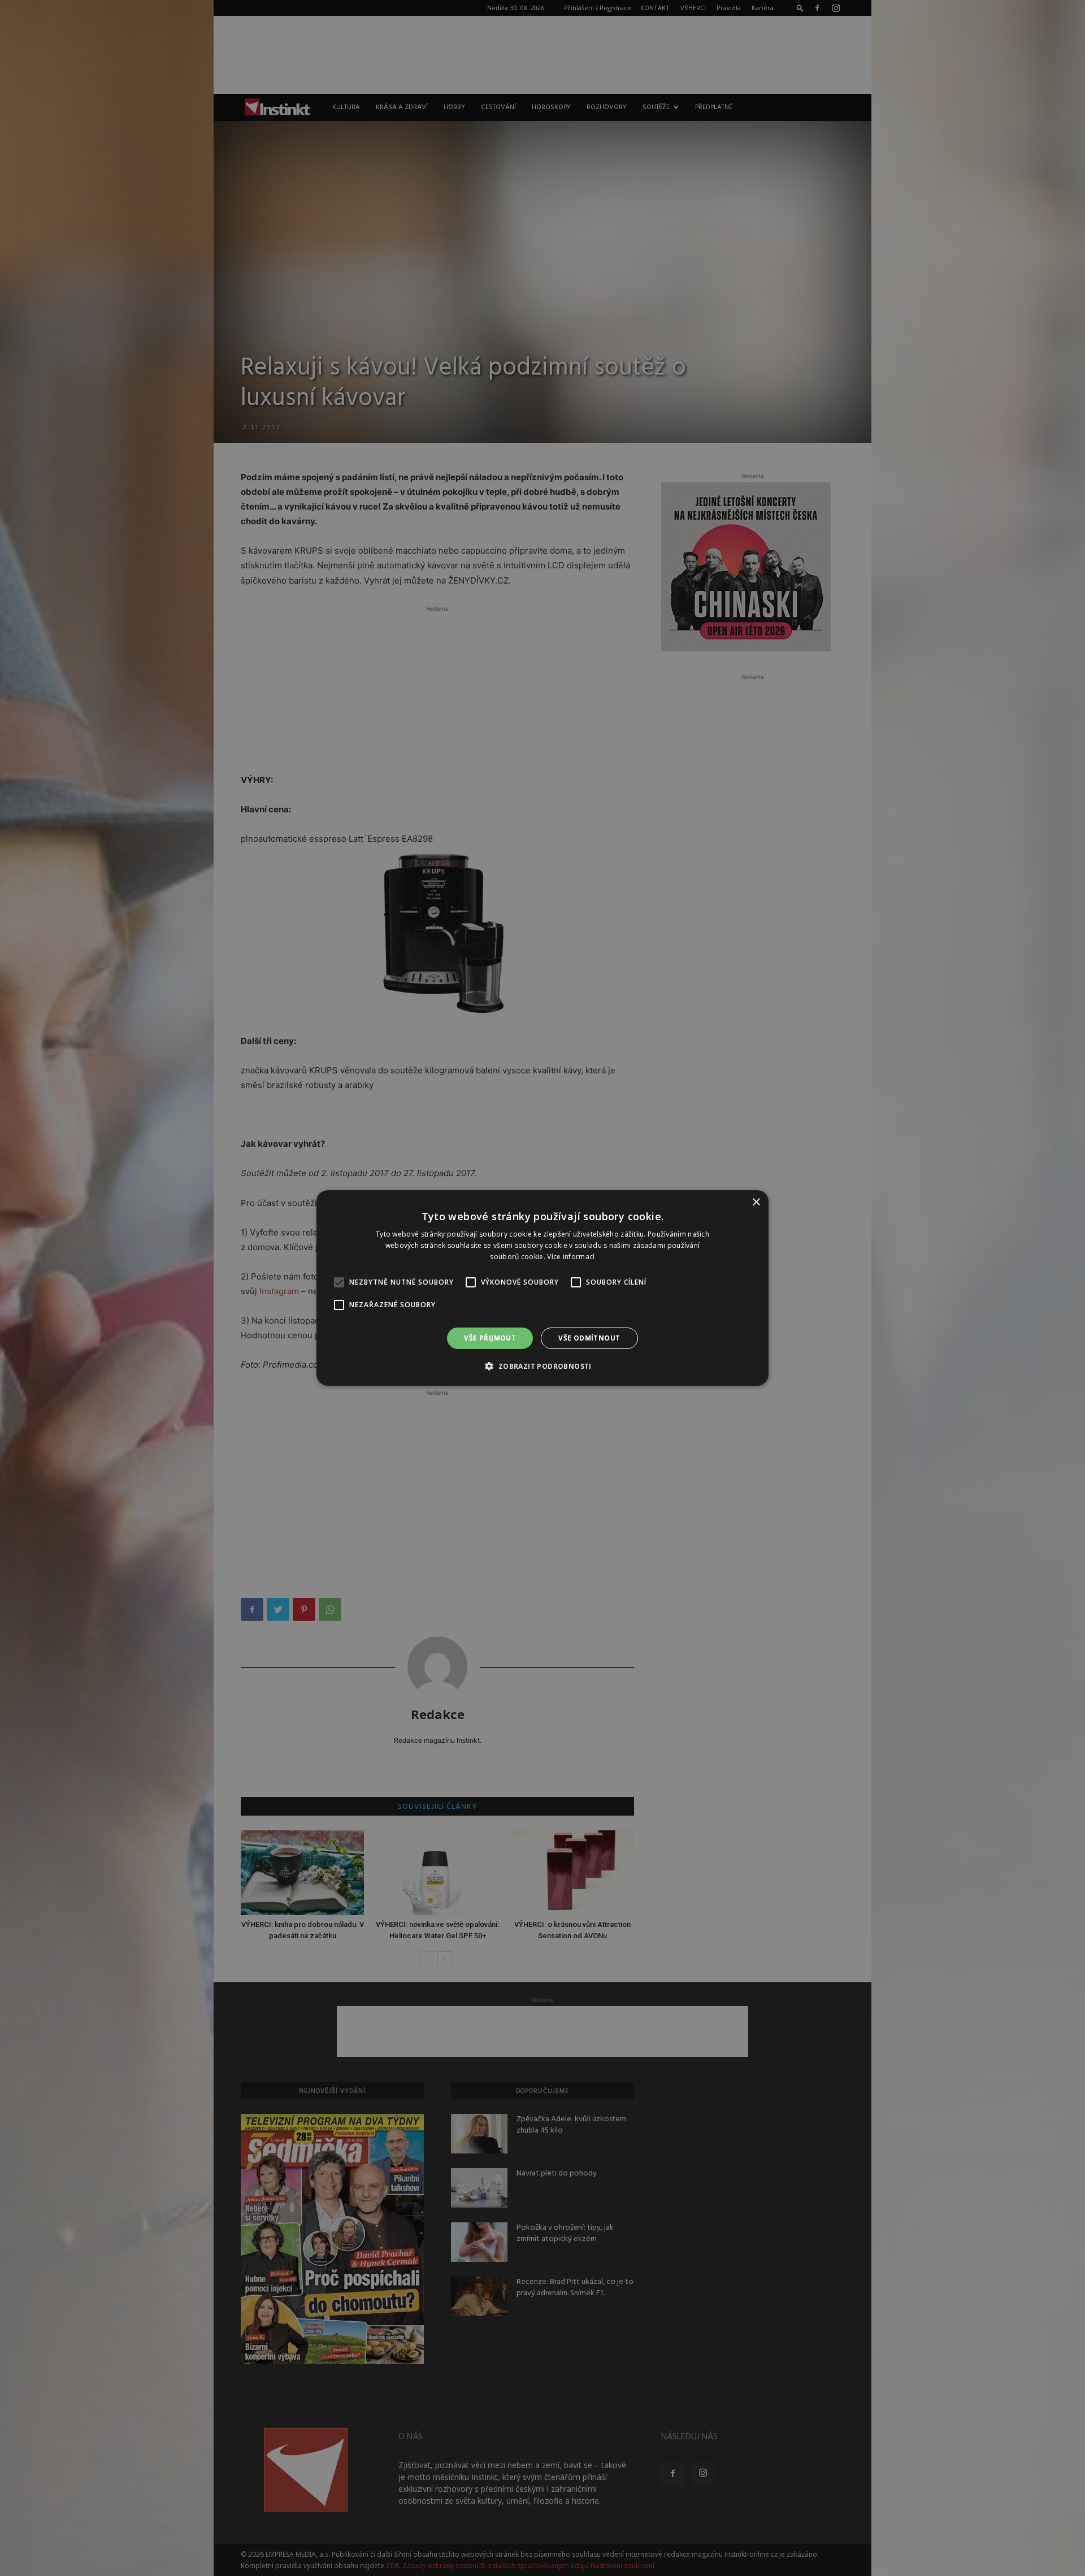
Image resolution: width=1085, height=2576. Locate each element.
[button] (542, 1366)
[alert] (542, 1288)
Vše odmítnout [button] (589, 1338)
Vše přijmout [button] (490, 1338)
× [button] (756, 1202)
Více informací (571, 1257)
